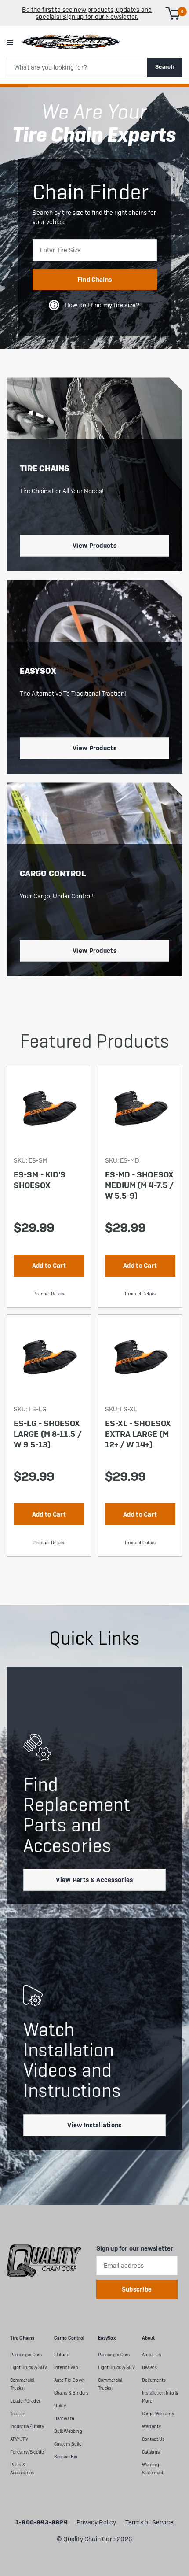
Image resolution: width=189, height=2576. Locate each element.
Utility (60, 2406)
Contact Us (153, 2439)
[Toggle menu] (9, 42)
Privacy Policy (96, 2523)
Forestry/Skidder (28, 2452)
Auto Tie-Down (70, 2380)
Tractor (18, 2414)
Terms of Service (149, 2523)
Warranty (152, 2427)
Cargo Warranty (158, 2414)
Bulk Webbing (68, 2431)
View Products (94, 546)
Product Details (49, 1294)
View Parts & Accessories (94, 1880)
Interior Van (66, 2367)
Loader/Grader (25, 2401)
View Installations (94, 2125)
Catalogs (151, 2452)
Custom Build (68, 2444)
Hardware (64, 2419)
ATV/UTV (19, 2439)
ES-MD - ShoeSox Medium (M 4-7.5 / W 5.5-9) (140, 1185)
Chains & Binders (71, 2393)
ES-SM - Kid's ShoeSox (40, 1180)
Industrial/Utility (27, 2427)
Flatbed (62, 2355)
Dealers (149, 2367)
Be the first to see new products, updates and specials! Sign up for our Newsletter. (87, 13)
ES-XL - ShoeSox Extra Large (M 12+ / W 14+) (138, 1434)
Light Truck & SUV (29, 2367)
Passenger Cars (26, 2355)
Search (165, 67)
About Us (152, 2355)
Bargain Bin (66, 2457)
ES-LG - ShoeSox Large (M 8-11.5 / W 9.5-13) (48, 1434)
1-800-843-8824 (42, 2523)
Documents (154, 2380)
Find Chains (94, 280)
